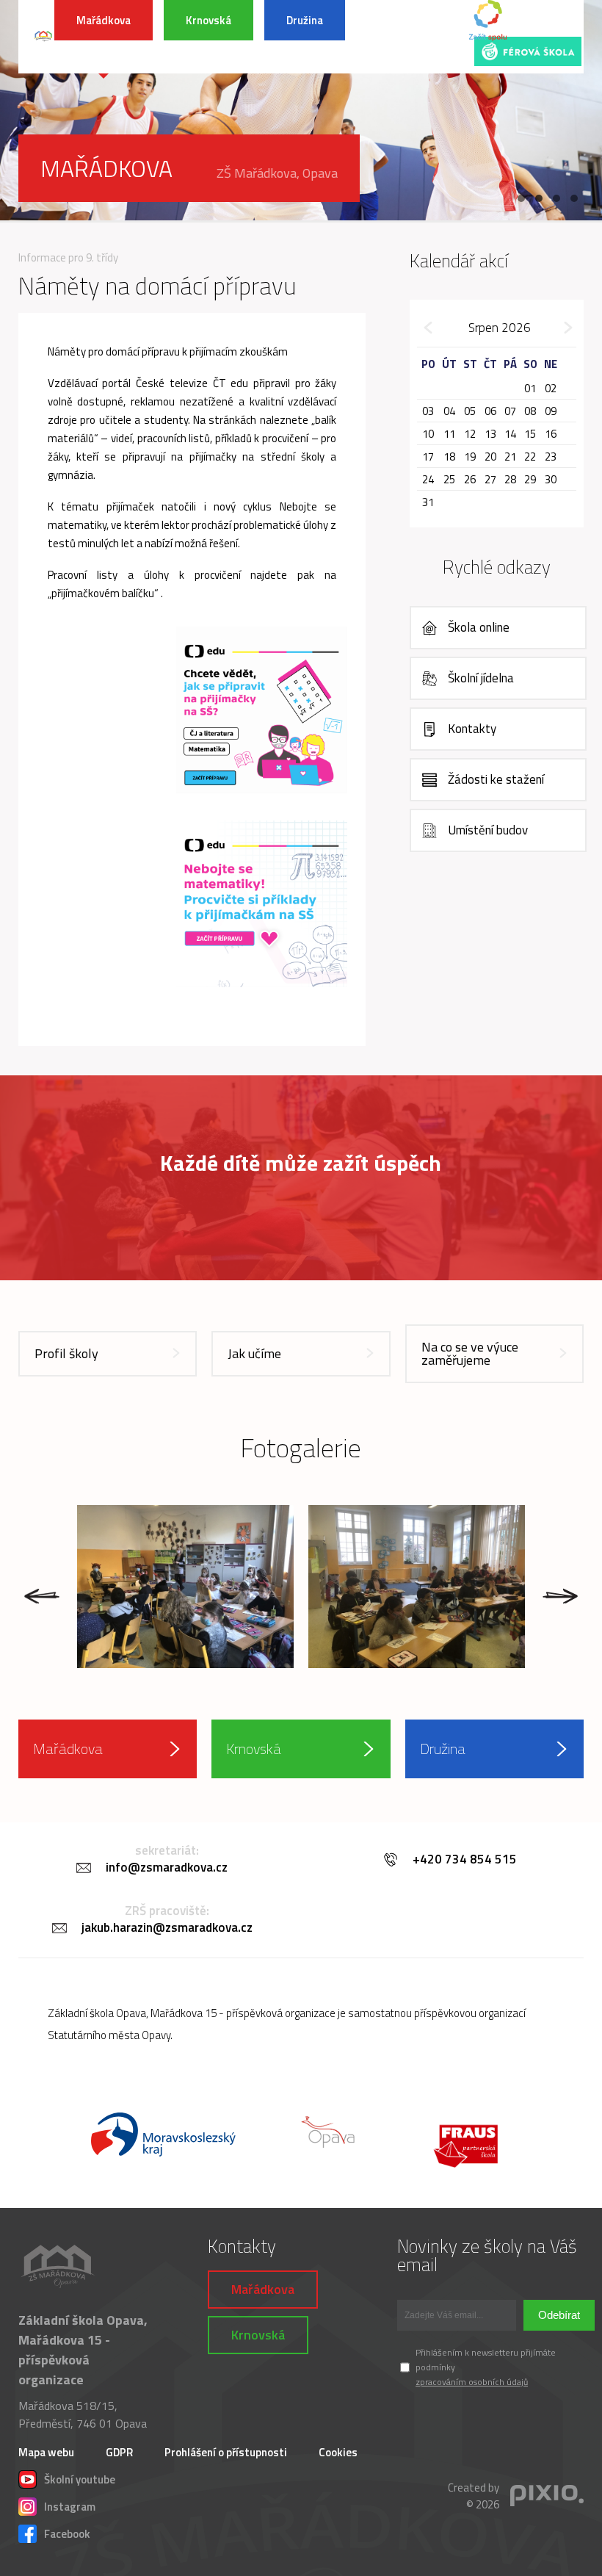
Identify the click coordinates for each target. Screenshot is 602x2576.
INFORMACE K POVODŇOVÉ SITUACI (409, 37)
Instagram (70, 2505)
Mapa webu (46, 2452)
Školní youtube (80, 2478)
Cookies (338, 2452)
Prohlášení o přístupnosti (226, 2452)
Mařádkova (104, 20)
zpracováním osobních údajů (472, 2382)
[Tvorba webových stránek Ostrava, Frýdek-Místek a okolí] (547, 2496)
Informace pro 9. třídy (68, 257)
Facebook (67, 2532)
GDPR (119, 2452)
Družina (305, 20)
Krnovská (208, 20)
